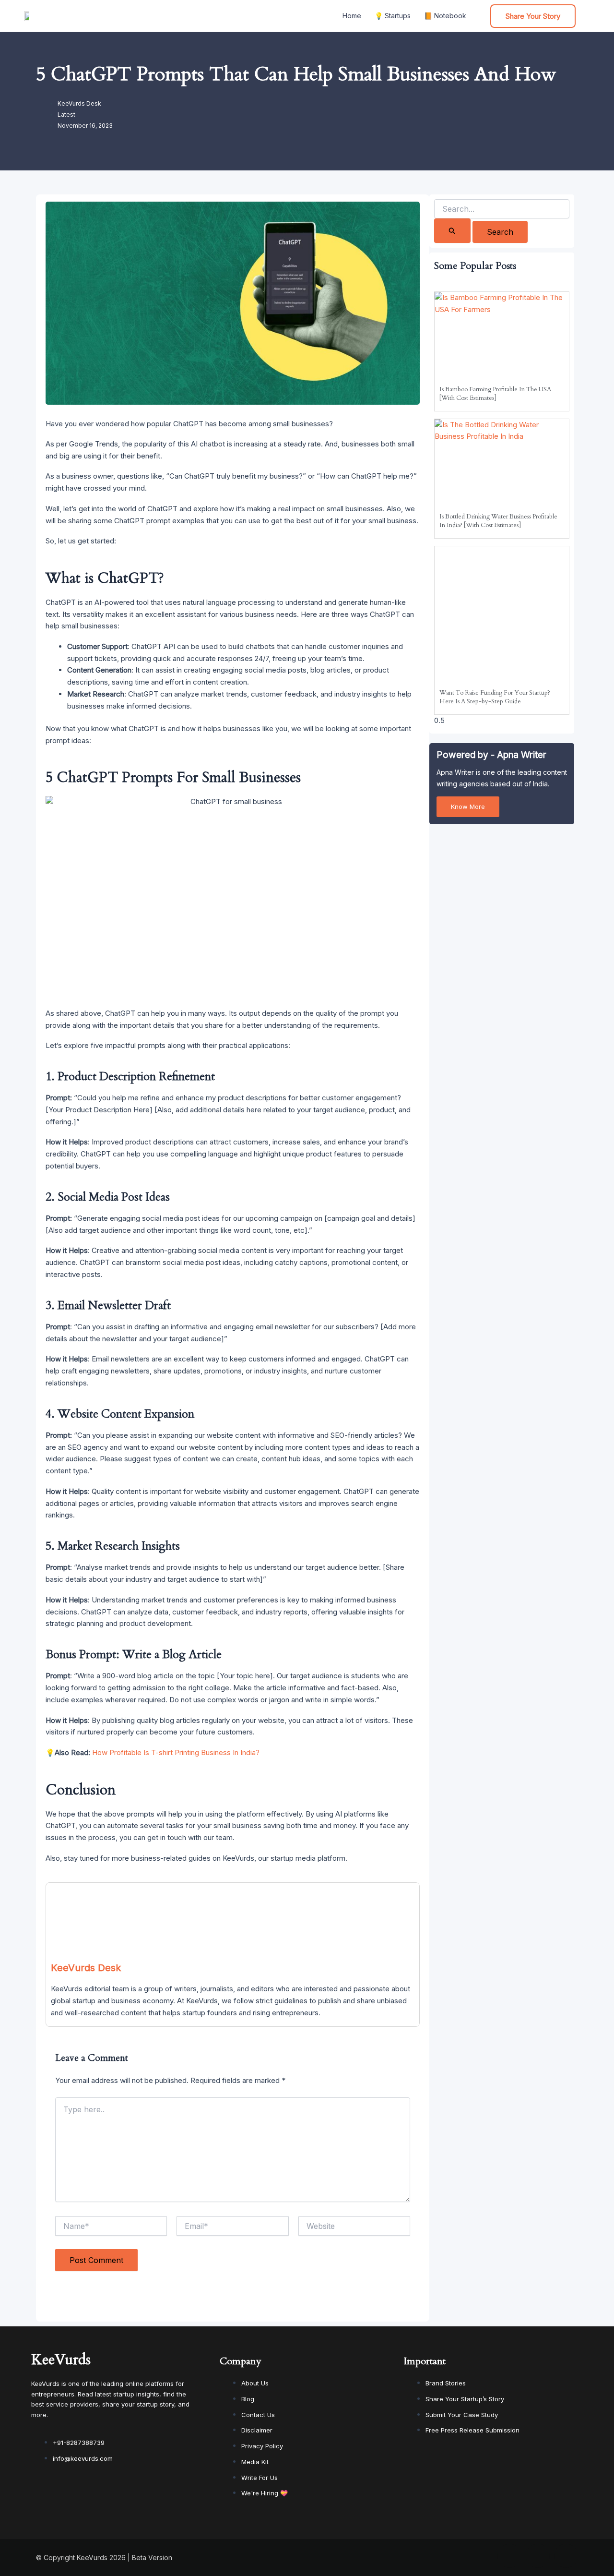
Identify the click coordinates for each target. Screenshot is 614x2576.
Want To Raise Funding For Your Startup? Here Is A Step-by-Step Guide (495, 697)
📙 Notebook (445, 16)
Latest (66, 114)
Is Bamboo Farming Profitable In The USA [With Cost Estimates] (495, 394)
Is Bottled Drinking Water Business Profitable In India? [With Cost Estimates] (498, 521)
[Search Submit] (452, 231)
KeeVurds (61, 2360)
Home (352, 16)
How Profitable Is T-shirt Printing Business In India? (176, 1752)
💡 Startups (393, 16)
